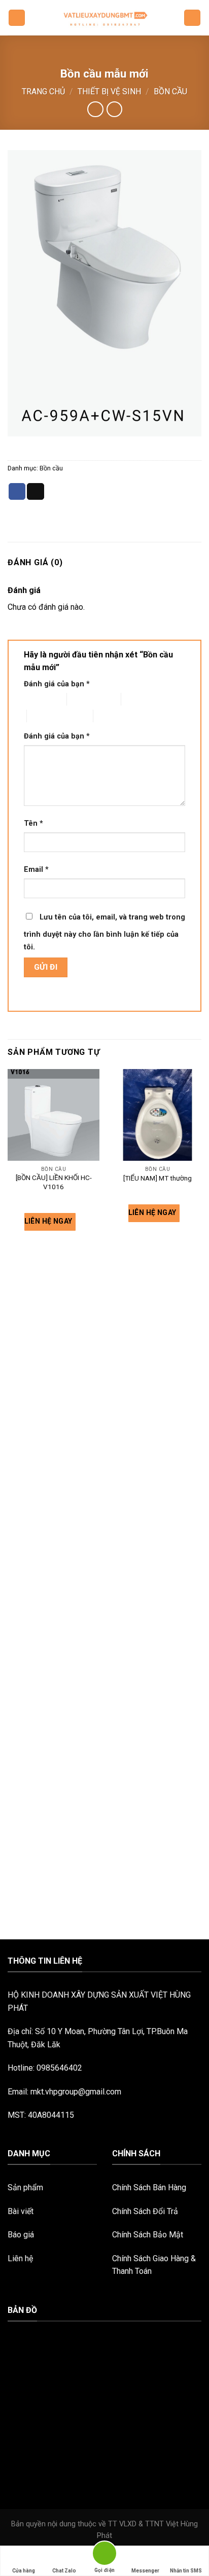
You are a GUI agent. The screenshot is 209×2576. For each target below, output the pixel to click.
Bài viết (21, 2211)
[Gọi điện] (104, 2555)
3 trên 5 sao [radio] (140, 699)
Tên (33, 823)
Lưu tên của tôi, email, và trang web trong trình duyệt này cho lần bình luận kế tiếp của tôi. (104, 932)
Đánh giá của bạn (57, 684)
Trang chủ (43, 91)
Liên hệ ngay (49, 1221)
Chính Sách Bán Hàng (149, 2187)
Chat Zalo (64, 2571)
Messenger (145, 2571)
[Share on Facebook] (17, 492)
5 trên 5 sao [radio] (112, 716)
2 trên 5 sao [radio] (85, 699)
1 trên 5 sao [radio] (37, 699)
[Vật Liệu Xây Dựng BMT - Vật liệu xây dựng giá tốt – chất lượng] (104, 18)
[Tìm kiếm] (192, 18)
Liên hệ (20, 2258)
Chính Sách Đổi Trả (145, 2211)
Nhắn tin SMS (186, 2571)
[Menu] (17, 18)
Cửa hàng (24, 2571)
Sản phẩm (25, 2187)
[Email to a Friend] (36, 492)
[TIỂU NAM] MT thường (158, 1178)
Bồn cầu (170, 91)
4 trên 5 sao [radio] (45, 716)
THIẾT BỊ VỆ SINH (109, 91)
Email (36, 870)
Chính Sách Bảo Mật (148, 2235)
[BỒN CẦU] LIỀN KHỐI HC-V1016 (54, 1182)
